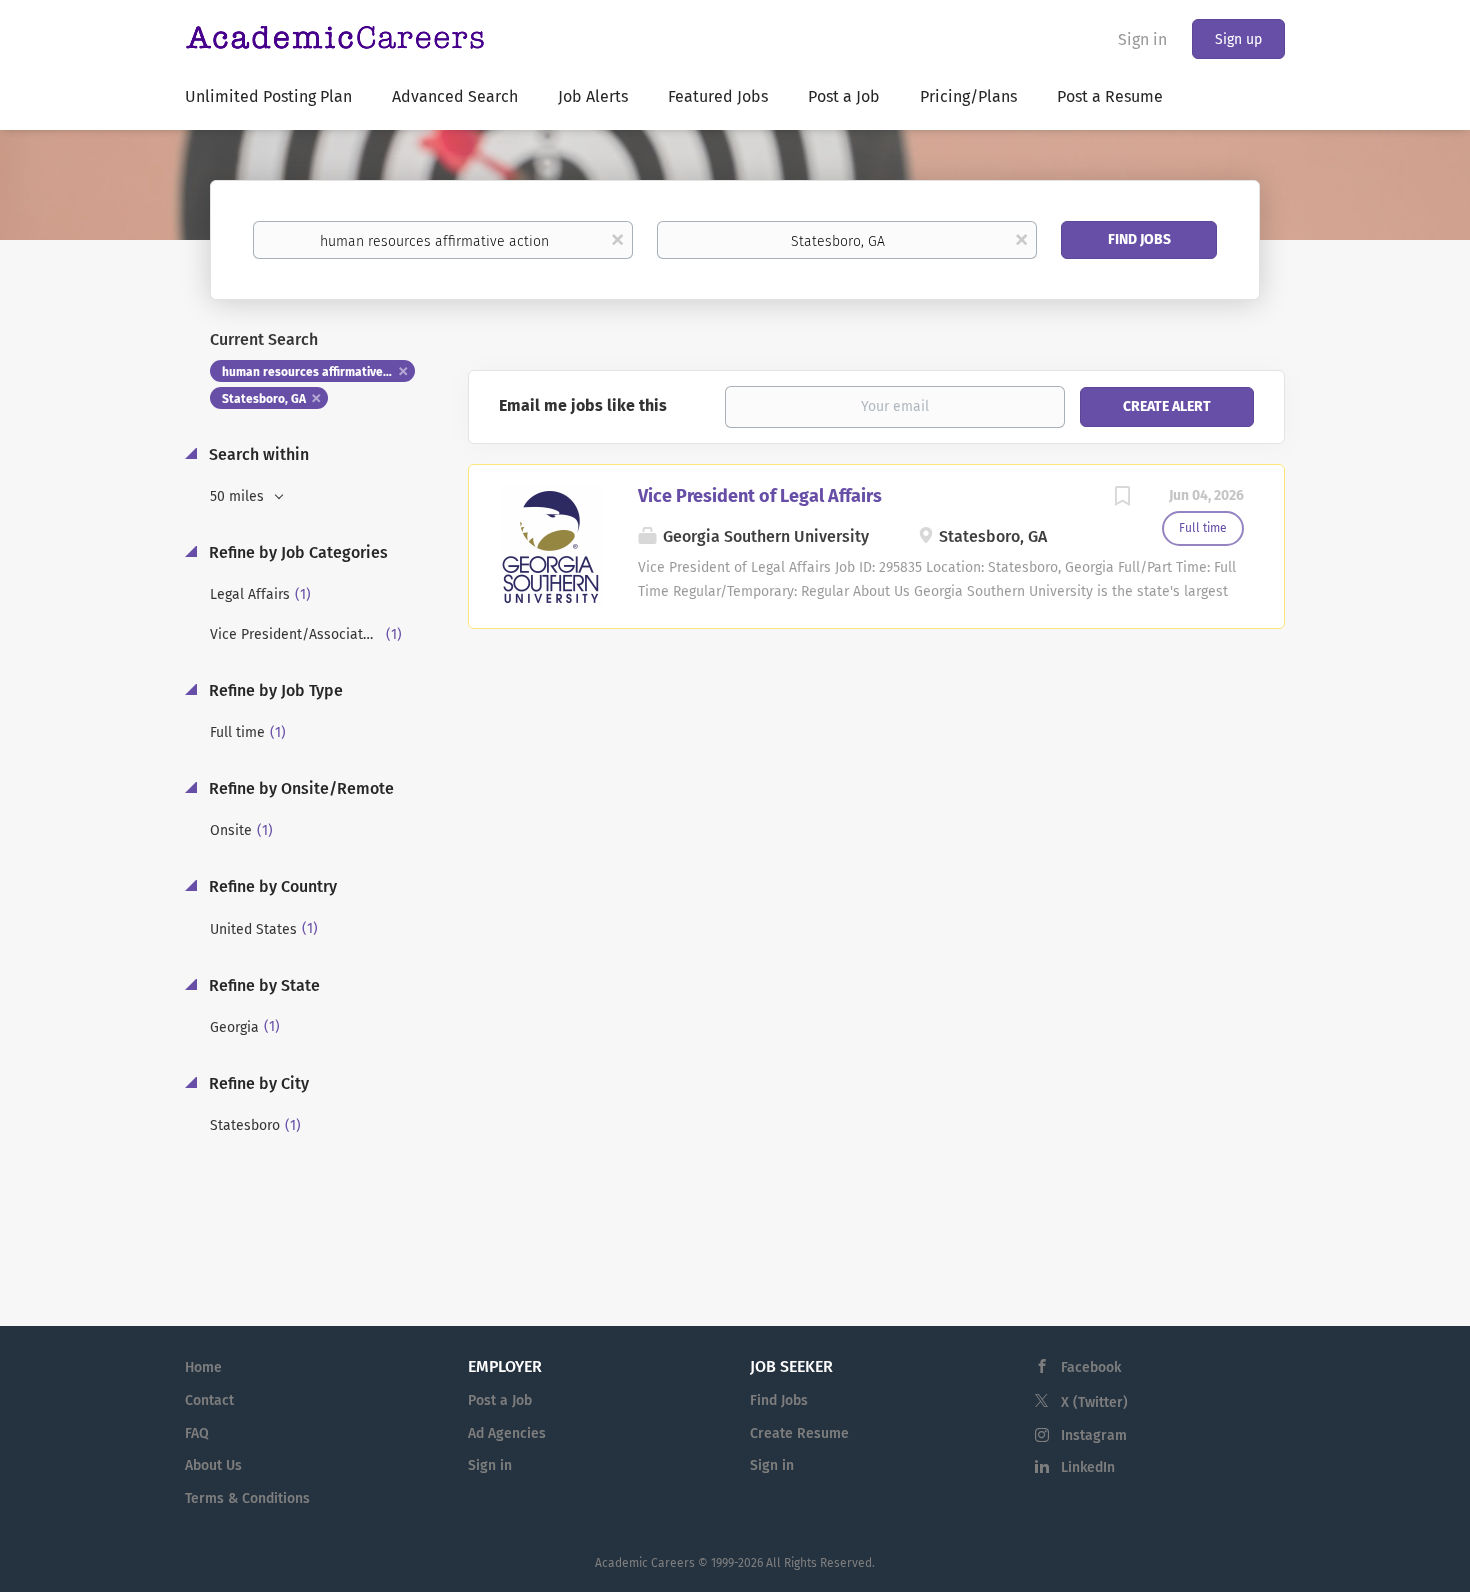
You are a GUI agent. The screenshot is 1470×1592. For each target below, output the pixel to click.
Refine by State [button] (262, 985)
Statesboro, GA (264, 399)
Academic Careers (645, 1563)
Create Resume (799, 1433)
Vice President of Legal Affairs (760, 496)
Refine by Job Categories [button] (296, 552)
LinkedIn (1088, 1467)
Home (203, 1367)
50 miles (239, 496)
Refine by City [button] (257, 1083)
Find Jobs (1139, 239)
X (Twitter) (1094, 1402)
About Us (213, 1465)
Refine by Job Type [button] (274, 690)
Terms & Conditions (247, 1498)
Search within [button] (257, 454)
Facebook (1091, 1367)
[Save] (1122, 499)
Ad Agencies (507, 1433)
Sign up (1238, 39)
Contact (209, 1400)
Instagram (1094, 1435)
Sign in (1142, 39)
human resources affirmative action (318, 372)
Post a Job (500, 1400)
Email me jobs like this (583, 405)
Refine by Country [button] (271, 886)
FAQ (197, 1433)
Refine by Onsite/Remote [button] (299, 788)
